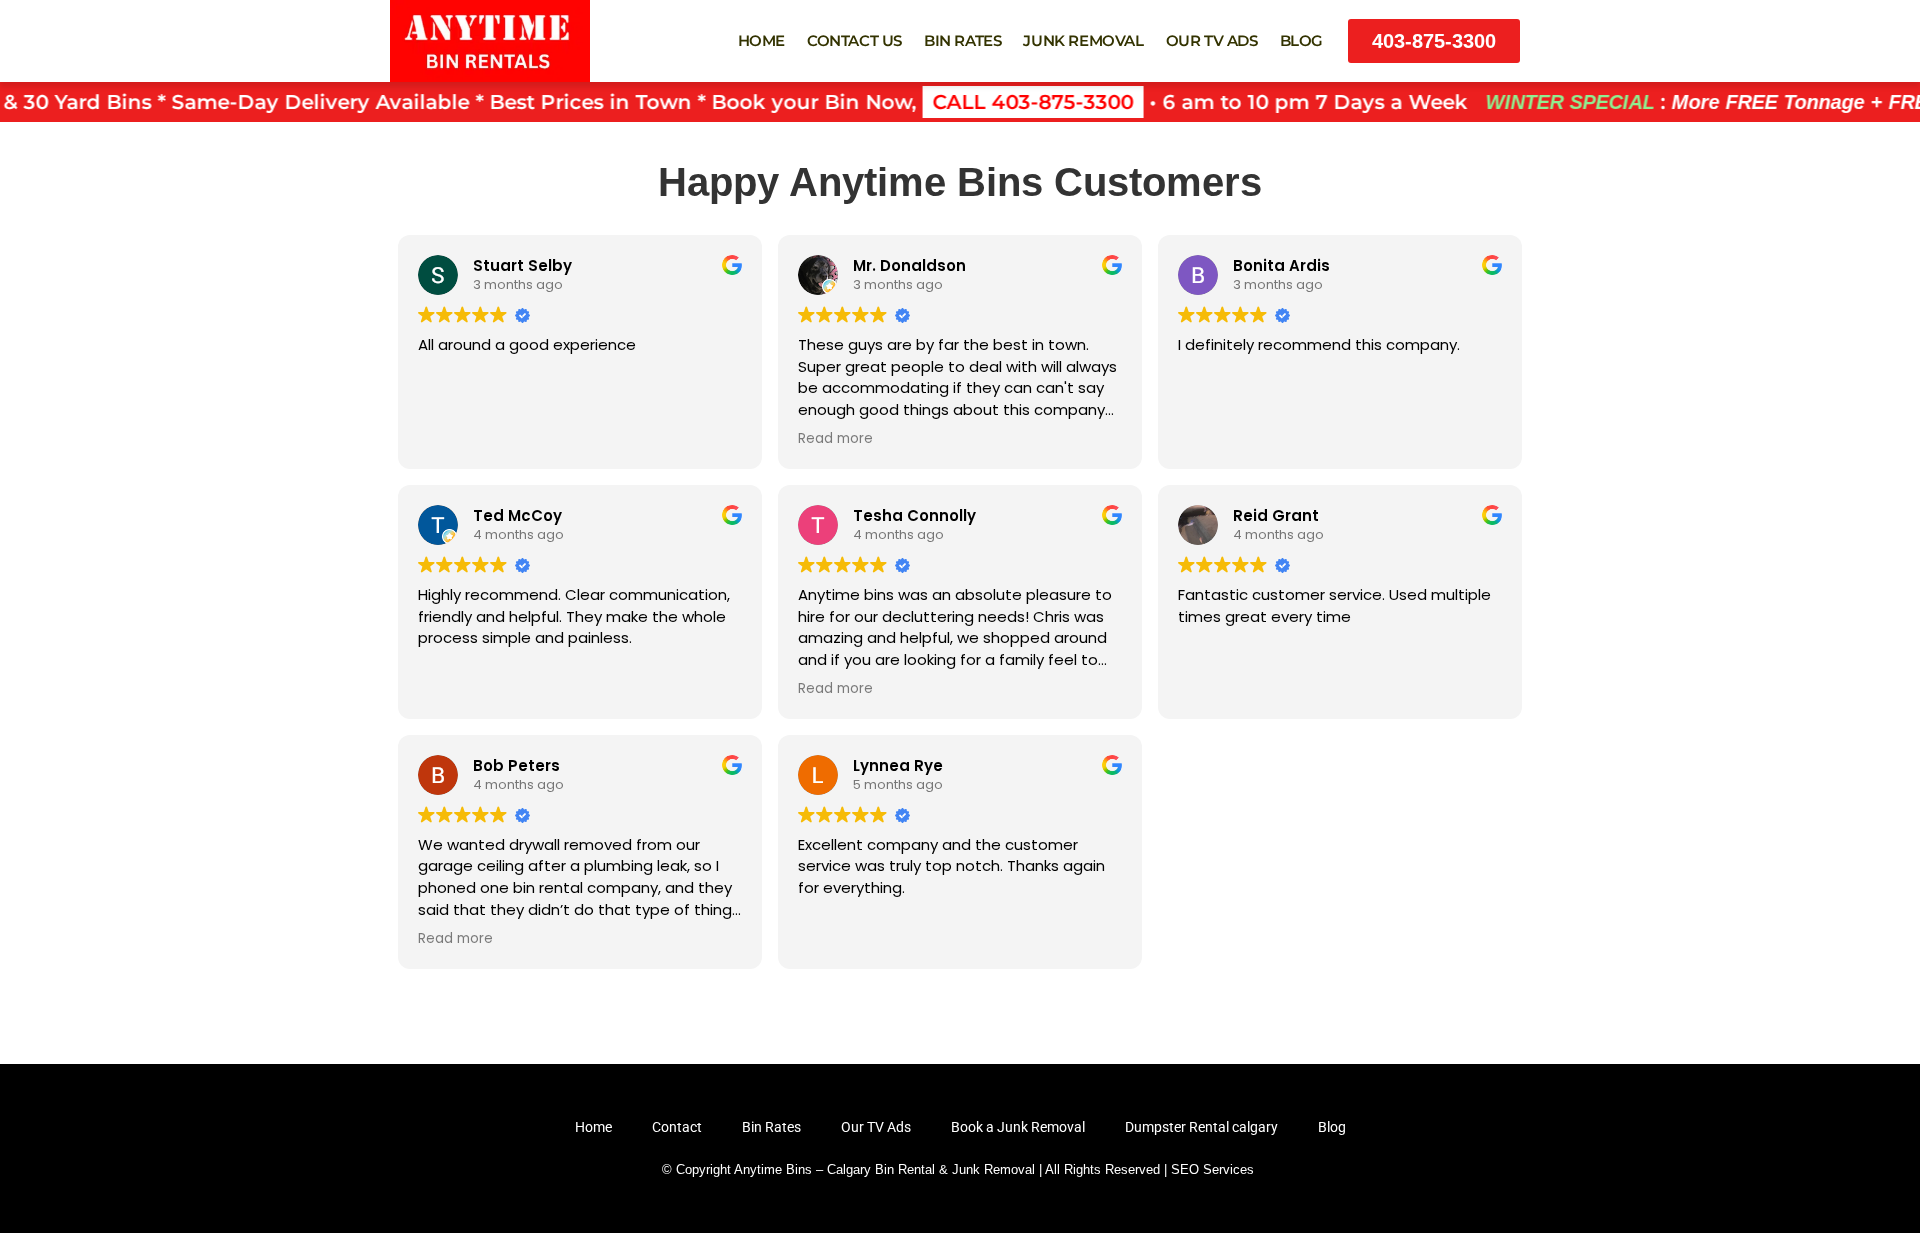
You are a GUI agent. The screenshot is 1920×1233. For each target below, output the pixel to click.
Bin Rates (962, 40)
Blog (1301, 40)
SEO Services (1212, 1169)
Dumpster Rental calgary (1201, 1127)
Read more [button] (835, 439)
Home (761, 40)
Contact (677, 1127)
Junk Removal (1083, 40)
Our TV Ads (1212, 40)
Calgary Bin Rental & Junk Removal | (934, 1169)
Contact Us (854, 40)
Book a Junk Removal (1018, 1127)
